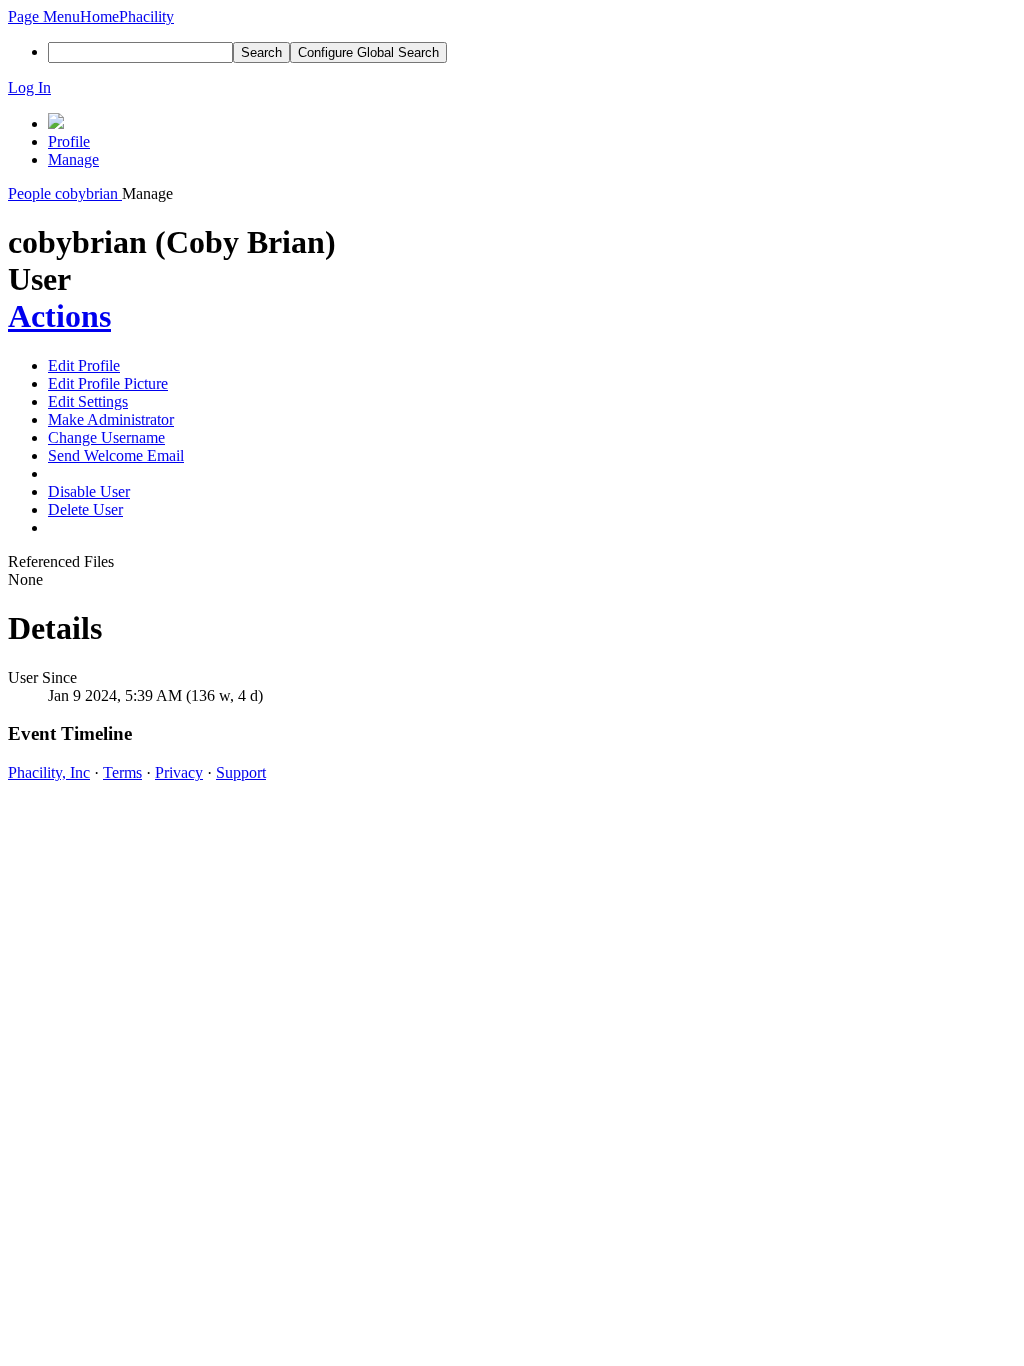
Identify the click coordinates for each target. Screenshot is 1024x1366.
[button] (44, 16)
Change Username (106, 437)
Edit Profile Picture (108, 383)
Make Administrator (111, 419)
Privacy (179, 772)
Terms (122, 772)
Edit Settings (88, 401)
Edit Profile (84, 365)
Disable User (89, 491)
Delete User (85, 509)
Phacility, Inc (49, 772)
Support (241, 772)
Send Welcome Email (116, 455)
